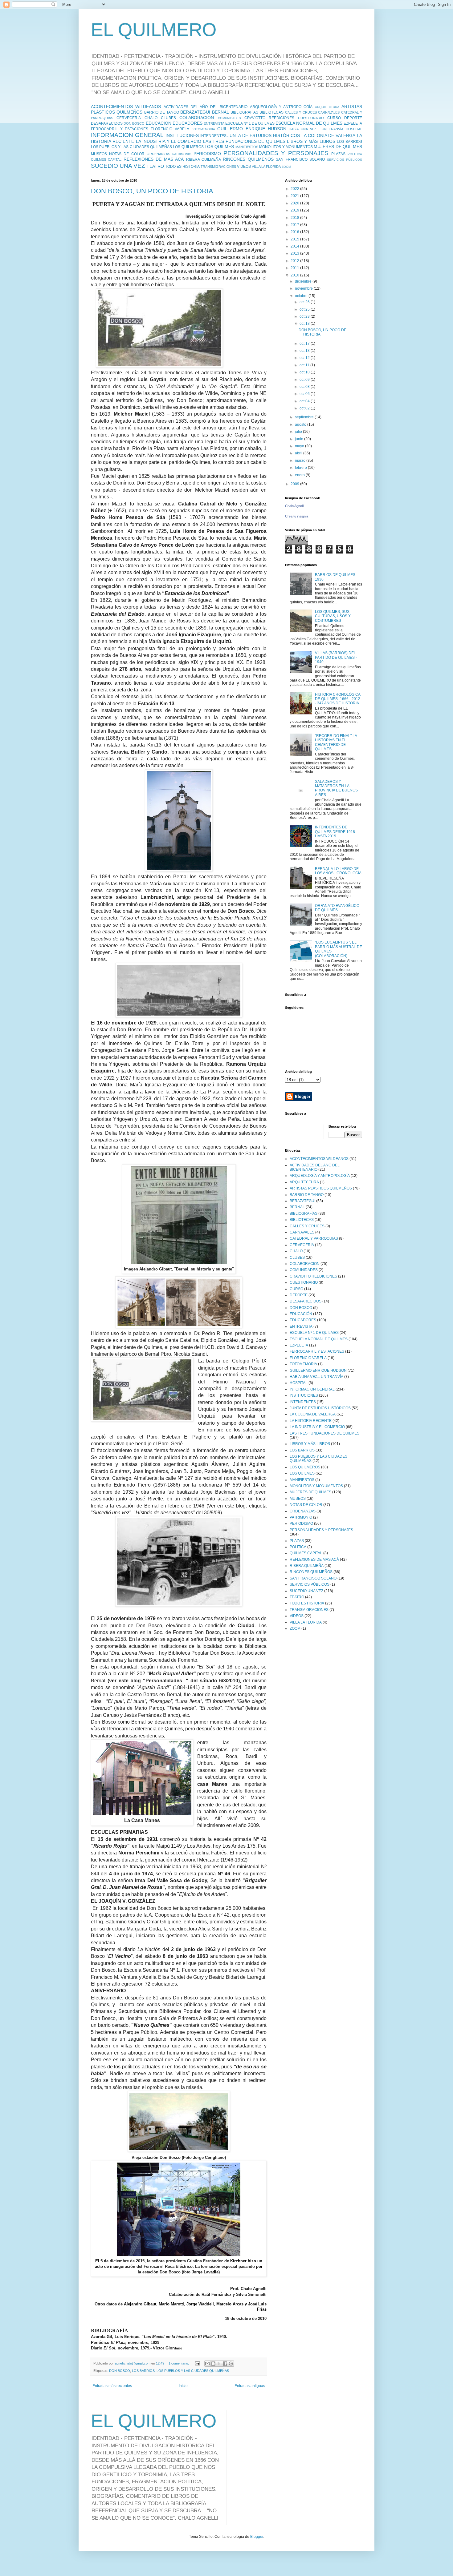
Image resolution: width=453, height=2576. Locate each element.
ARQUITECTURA (327, 107)
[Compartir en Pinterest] (231, 2364)
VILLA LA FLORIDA (266, 167)
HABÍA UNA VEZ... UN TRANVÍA (316, 129)
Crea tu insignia (297, 516)
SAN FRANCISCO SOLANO (300, 159)
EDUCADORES (188, 123)
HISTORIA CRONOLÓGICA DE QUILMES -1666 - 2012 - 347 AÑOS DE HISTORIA (338, 699)
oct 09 (305, 380)
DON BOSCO (134, 123)
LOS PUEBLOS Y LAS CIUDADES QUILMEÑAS (131, 147)
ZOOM (286, 167)
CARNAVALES (329, 112)
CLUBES (168, 118)
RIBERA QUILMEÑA (204, 159)
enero (300, 475)
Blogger (257, 2537)
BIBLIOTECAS (271, 112)
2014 (295, 246)
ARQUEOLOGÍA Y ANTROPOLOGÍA (281, 107)
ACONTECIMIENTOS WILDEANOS (126, 107)
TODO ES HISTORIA (182, 167)
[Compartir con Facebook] (225, 2364)
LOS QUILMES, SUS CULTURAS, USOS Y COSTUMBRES (333, 616)
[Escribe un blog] (213, 2364)
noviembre (304, 288)
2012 (295, 261)
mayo (300, 446)
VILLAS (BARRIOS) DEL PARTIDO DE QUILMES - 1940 (336, 657)
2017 (295, 225)
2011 (295, 268)
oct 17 (305, 344)
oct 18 (305, 324)
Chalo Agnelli (294, 506)
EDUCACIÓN (159, 123)
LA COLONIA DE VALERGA (329, 135)
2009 (295, 484)
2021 (295, 196)
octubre (302, 296)
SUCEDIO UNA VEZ (118, 166)
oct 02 (305, 408)
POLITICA (355, 154)
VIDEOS (244, 167)
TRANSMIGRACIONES (218, 167)
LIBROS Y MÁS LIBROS (311, 141)
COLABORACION (197, 118)
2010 (295, 275)
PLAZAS (338, 154)
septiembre (305, 417)
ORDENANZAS (158, 154)
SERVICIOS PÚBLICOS (345, 160)
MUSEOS (99, 154)
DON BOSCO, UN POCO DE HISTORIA (152, 191)
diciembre (304, 281)
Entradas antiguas (250, 2386)
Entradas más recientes (112, 2386)
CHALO (151, 118)
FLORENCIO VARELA (170, 129)
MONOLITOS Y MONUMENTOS (286, 147)
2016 (295, 232)
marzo (301, 461)
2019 (295, 210)
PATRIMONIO (182, 154)
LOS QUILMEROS (188, 147)
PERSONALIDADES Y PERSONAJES (276, 153)
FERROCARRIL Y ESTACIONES (120, 129)
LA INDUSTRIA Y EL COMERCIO (169, 141)
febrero (301, 468)
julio (299, 432)
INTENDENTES (213, 136)
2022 (295, 189)
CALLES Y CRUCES (301, 112)
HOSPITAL (354, 129)
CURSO (334, 118)
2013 (295, 253)
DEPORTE (353, 118)
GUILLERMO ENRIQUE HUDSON (252, 129)
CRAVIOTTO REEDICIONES (269, 118)
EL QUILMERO (154, 30)
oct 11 (305, 365)
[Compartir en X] (219, 2364)
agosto (301, 425)
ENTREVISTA (214, 123)
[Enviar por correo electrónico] (207, 2364)
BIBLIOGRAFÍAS (244, 112)
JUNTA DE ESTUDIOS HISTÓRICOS (264, 135)
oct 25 (305, 309)
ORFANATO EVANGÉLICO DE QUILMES (337, 908)
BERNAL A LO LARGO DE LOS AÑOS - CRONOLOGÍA (338, 871)
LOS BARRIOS (349, 142)
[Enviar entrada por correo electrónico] (197, 2363)
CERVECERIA (129, 118)
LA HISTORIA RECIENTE (311, 1421)
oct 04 (305, 401)
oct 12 (305, 358)
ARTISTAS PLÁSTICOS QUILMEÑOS (321, 1188)
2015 (295, 239)
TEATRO (155, 166)
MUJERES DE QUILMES (338, 147)
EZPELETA (353, 123)
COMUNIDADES (229, 118)
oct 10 (305, 372)
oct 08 (305, 387)
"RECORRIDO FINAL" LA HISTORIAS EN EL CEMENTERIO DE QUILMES (336, 742)
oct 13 (305, 351)
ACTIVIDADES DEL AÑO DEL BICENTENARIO (206, 107)
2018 (295, 218)
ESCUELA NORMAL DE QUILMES (309, 123)
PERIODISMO (207, 154)
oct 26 (305, 302)
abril (299, 453)
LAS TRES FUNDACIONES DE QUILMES (244, 141)
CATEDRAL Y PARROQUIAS (314, 1238)
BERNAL (220, 112)
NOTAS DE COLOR (127, 154)
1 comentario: (179, 2363)
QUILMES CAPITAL (106, 159)
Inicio (183, 2386)
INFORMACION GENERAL (127, 135)
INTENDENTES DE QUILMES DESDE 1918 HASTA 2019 (335, 832)
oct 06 (305, 394)
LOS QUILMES (219, 147)
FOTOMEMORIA (203, 129)
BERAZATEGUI (195, 112)
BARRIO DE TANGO (162, 112)
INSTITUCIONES (182, 135)
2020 (295, 203)
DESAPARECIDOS (107, 123)
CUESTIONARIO (311, 118)
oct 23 (305, 316)
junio (300, 439)
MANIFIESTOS (247, 147)
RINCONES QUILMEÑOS (248, 159)
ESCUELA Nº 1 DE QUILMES (250, 123)
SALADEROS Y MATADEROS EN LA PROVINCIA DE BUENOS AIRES (336, 788)
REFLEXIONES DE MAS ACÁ (154, 159)
